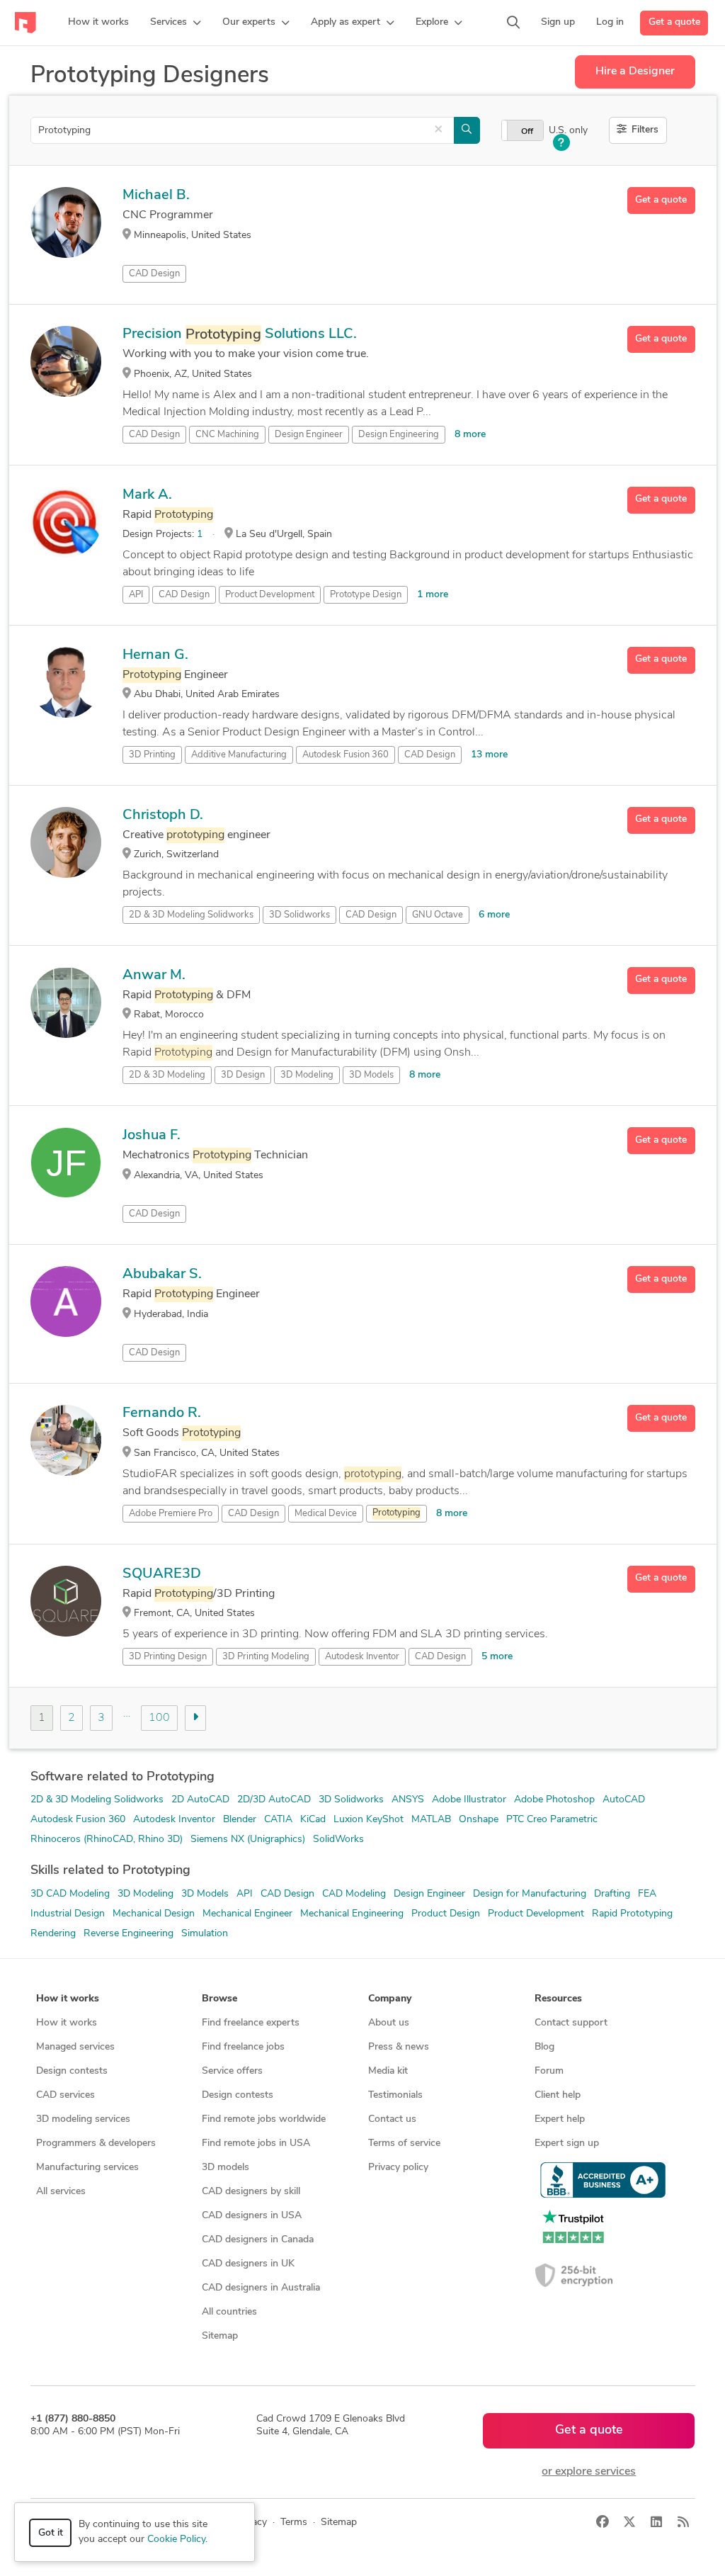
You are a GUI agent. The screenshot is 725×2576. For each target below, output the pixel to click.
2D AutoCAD (200, 1800)
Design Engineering (399, 435)
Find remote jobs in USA (256, 2143)
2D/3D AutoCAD (274, 1800)
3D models (226, 2168)
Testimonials (395, 2095)
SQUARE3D (162, 1574)
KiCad (313, 1820)
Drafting (612, 1894)
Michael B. (156, 196)
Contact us (392, 2119)
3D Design (243, 1075)
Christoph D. (163, 815)
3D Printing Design (168, 1657)
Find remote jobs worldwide (264, 2119)
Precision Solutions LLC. (240, 334)
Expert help (560, 2119)
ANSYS (408, 1800)
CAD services (65, 2095)
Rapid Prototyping (632, 1914)
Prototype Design (366, 595)
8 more (470, 435)
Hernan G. (155, 655)
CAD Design (154, 274)
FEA (647, 1894)
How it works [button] (68, 1999)
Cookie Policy (176, 2540)
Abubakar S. (162, 1275)
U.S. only (568, 131)
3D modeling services (83, 2119)
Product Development (270, 595)
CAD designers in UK (248, 2264)
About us (389, 2023)
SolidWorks (338, 1840)
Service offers (232, 2071)
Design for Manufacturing (530, 1894)
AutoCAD (624, 1800)
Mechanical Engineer (247, 1914)
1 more (433, 595)
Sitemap (220, 2336)
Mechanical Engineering (352, 1914)
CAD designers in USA (252, 2216)
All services (61, 2192)
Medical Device (326, 1514)
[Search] (513, 23)
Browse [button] (219, 1999)
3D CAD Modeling (70, 1894)
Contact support (571, 2023)
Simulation (205, 1934)
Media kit (388, 2071)
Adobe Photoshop (554, 1800)
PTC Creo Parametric (552, 1820)
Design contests (72, 2071)
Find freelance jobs (243, 2047)
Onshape (479, 1820)
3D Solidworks (351, 1800)
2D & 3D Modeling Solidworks (97, 1800)
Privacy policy (398, 2168)
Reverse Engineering (129, 1934)
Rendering (53, 1934)
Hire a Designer (635, 72)
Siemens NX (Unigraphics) (248, 1840)
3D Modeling (307, 1075)
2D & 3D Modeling (167, 1075)
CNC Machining (227, 435)
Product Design (446, 1914)
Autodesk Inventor (362, 1657)
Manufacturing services (87, 2168)
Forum (549, 2071)
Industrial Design (68, 1914)
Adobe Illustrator (469, 1800)
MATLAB (431, 1820)
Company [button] (390, 1999)
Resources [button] (558, 1999)
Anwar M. (154, 976)
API (136, 595)
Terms (294, 2523)
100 (159, 1718)
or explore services (589, 2472)
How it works (67, 2023)
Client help (558, 2095)
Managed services (75, 2047)
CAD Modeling (354, 1894)
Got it (51, 2533)
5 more (497, 1657)
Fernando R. (162, 1413)
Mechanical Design (154, 1914)
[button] (176, 23)
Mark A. (147, 495)
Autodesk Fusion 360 (346, 755)
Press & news (399, 2047)
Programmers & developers (96, 2143)
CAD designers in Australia (261, 2288)
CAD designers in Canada (258, 2240)
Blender (240, 1820)
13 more (489, 755)
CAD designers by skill (251, 2192)
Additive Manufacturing (239, 755)
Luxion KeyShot (369, 1820)
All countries (229, 2312)
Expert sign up (567, 2143)
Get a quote (674, 22)
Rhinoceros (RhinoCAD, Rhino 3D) (107, 1840)
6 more (494, 915)
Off (527, 132)
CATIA (278, 1820)
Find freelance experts (251, 2023)
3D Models (371, 1075)
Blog (544, 2047)
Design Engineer (309, 435)
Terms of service (404, 2143)
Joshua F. (152, 1136)
